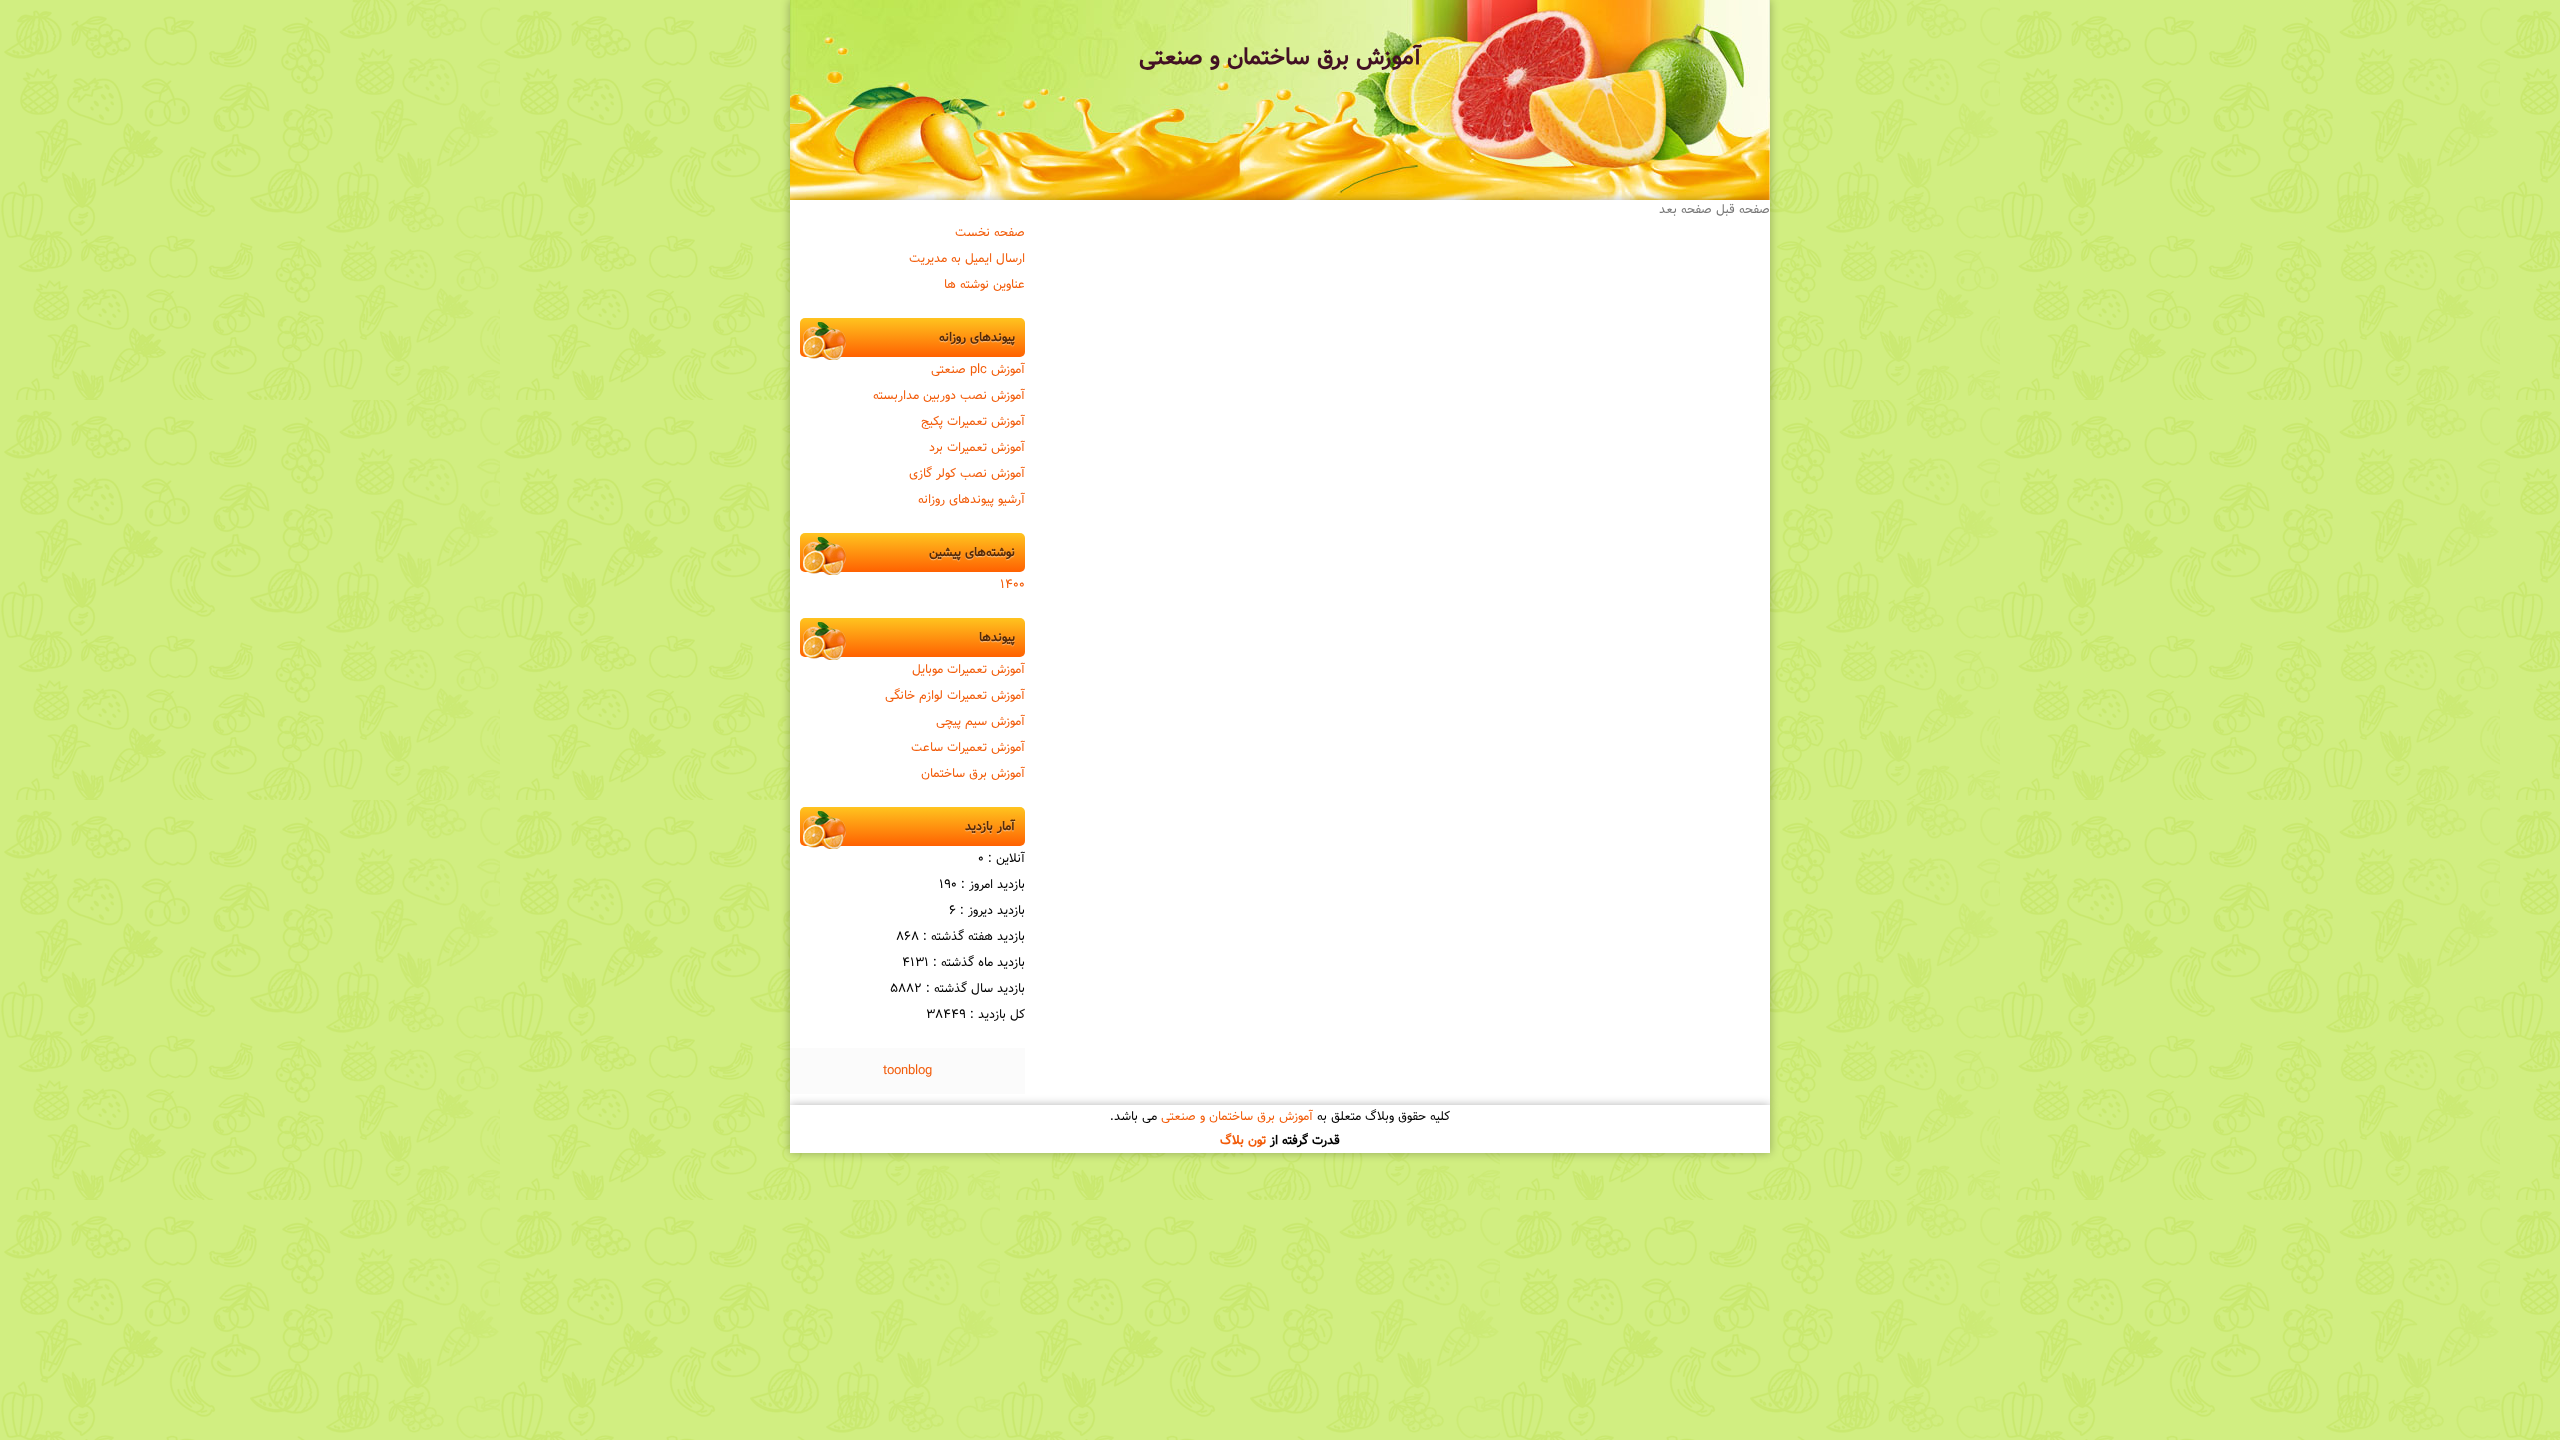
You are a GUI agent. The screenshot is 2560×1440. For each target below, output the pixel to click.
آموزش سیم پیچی (980, 722)
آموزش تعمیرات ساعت (968, 748)
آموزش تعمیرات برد (977, 448)
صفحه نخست (990, 233)
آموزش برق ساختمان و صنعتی (1280, 58)
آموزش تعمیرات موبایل (968, 670)
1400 (1012, 585)
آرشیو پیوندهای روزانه (971, 500)
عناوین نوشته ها (984, 285)
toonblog (907, 1071)
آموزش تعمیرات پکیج (973, 422)
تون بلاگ (1243, 1141)
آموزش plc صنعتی (978, 370)
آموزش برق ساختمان (973, 774)
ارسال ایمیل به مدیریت (967, 259)
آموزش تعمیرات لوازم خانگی (955, 696)
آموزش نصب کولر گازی (967, 474)
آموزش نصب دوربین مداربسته (949, 396)
